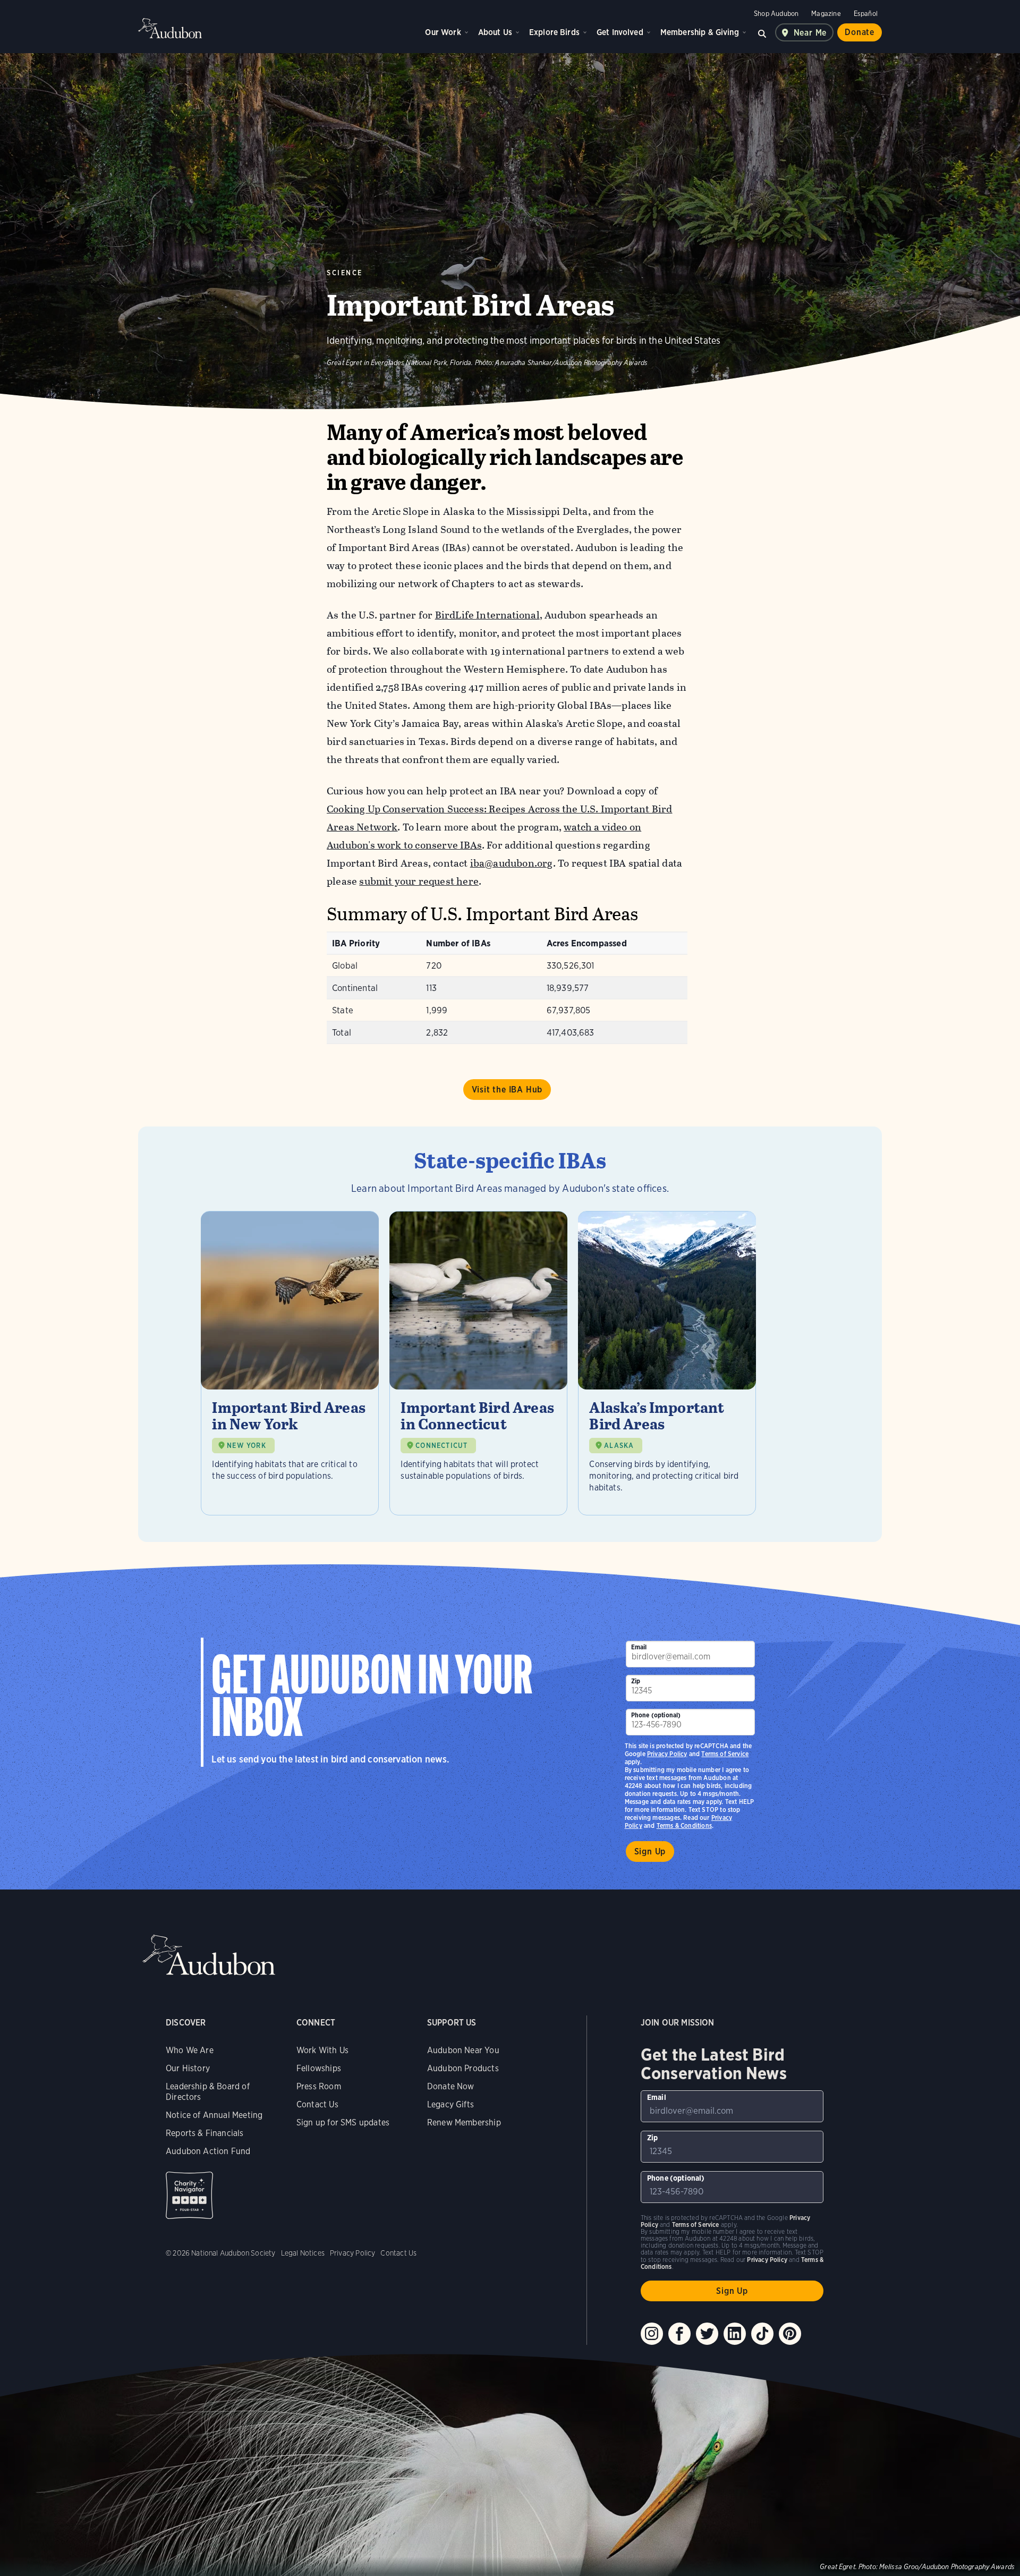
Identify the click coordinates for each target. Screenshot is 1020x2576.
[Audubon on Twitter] (707, 2334)
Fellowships (319, 2068)
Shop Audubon (776, 14)
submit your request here (419, 881)
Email (639, 1647)
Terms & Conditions (684, 1825)
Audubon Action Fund (208, 2151)
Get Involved (620, 32)
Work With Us (322, 2050)
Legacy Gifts (450, 2104)
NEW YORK (246, 1446)
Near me (810, 33)
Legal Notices (303, 2253)
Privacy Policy (667, 1754)
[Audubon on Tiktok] (762, 2334)
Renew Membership (464, 2122)
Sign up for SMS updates (343, 2122)
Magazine (826, 14)
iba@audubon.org (512, 863)
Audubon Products (463, 2068)
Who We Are (190, 2050)
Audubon (170, 28)
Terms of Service (725, 1754)
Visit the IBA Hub (507, 1090)
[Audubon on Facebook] (679, 2334)
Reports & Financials (205, 2133)
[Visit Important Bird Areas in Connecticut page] (478, 1363)
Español (866, 14)
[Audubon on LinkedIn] (735, 2334)
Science (345, 273)
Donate (860, 32)
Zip (636, 1681)
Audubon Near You (463, 2050)
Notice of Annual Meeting (214, 2115)
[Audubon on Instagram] (652, 2334)
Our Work (443, 32)
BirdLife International (487, 615)
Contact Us (317, 2104)
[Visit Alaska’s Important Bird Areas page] (667, 1363)
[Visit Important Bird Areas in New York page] (290, 1363)
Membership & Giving (700, 32)
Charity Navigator (189, 2195)
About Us (495, 32)
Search (762, 32)
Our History (188, 2068)
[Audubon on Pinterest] (790, 2334)
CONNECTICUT (441, 1446)
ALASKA (619, 1446)
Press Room (319, 2086)
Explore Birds (554, 32)
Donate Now (451, 2086)
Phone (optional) (656, 1715)
